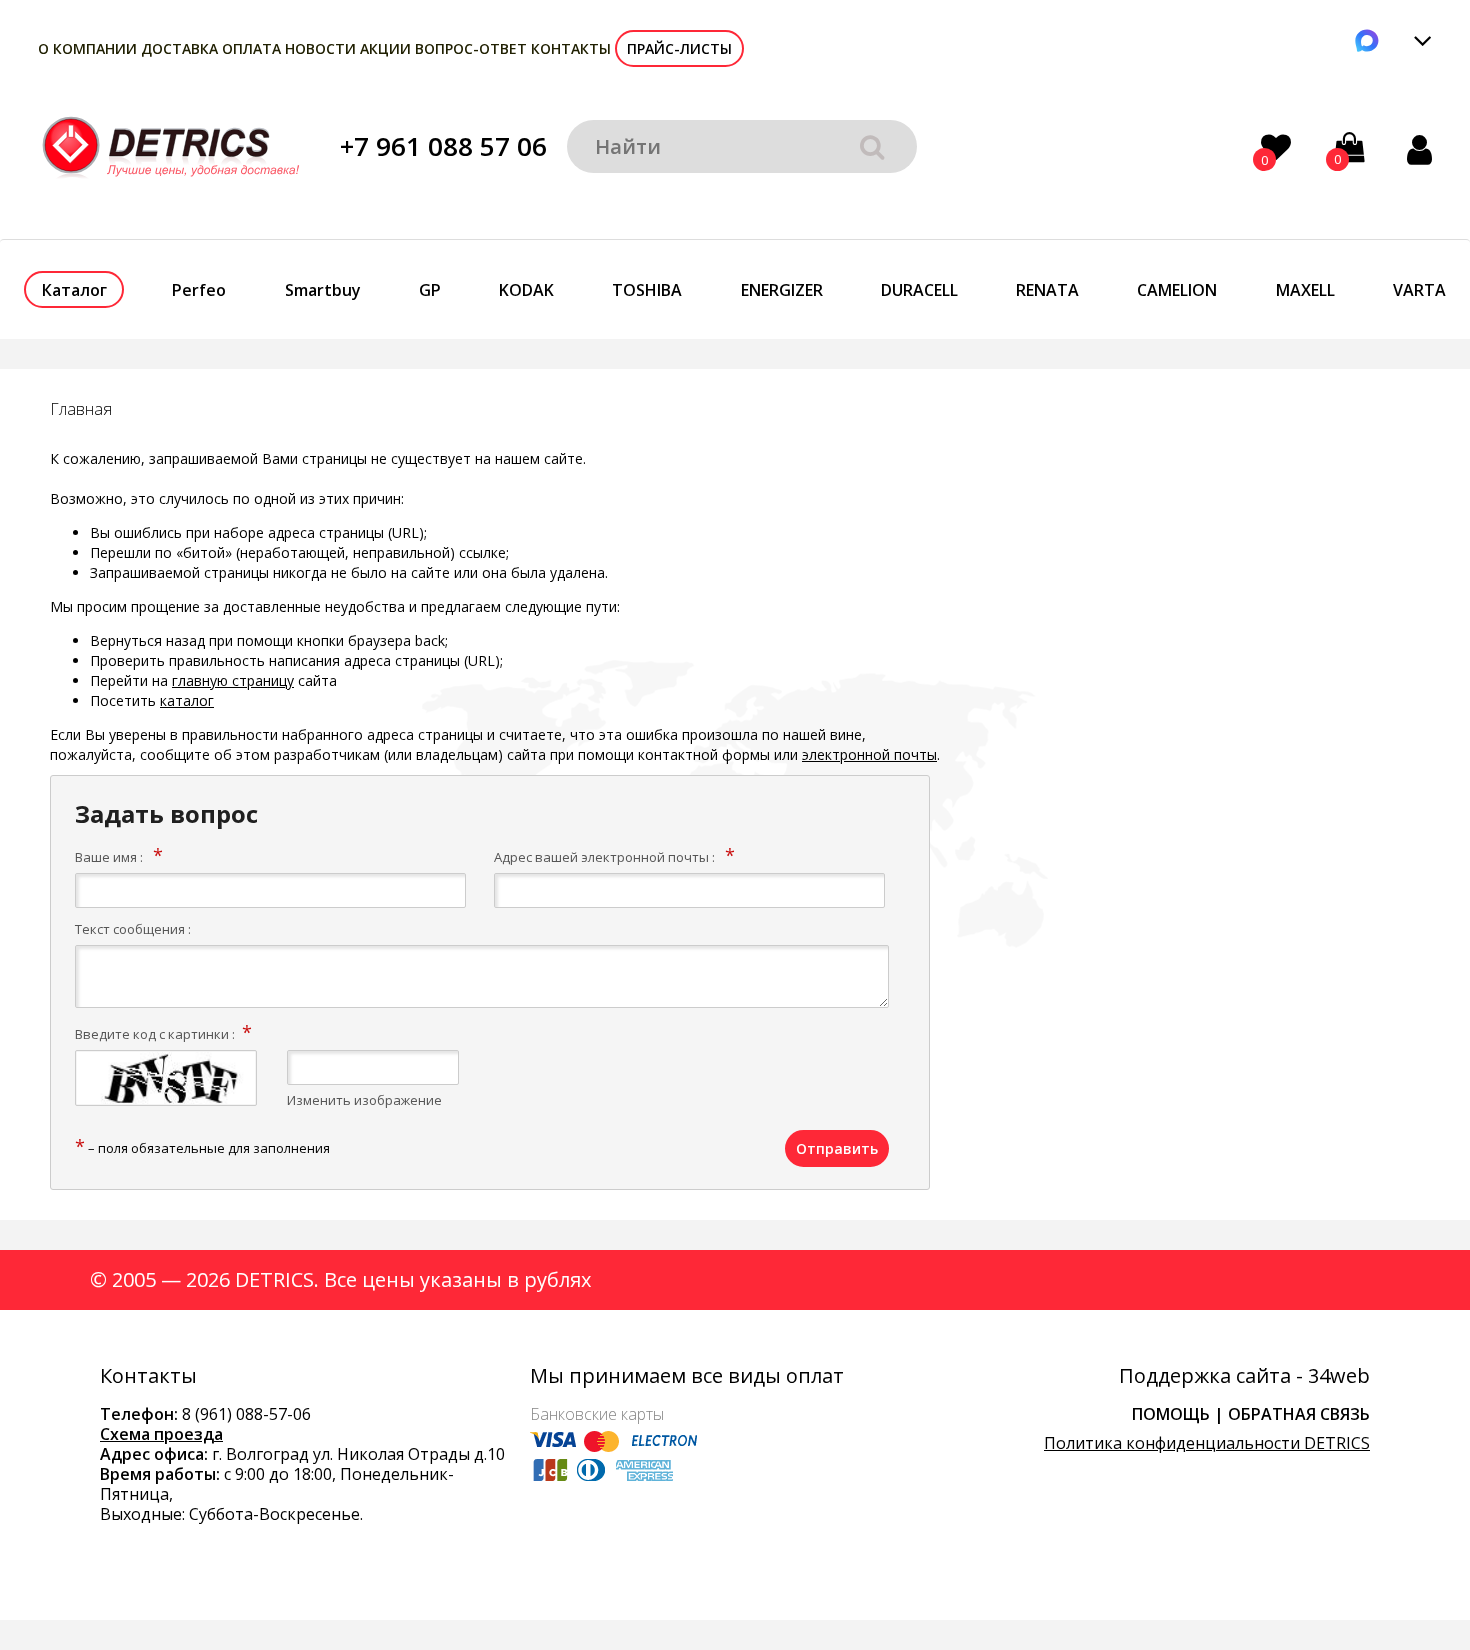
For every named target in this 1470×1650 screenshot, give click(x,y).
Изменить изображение (364, 1100)
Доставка (179, 48)
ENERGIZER (782, 290)
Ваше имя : (109, 857)
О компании (87, 48)
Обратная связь (1299, 1414)
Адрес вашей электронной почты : (604, 857)
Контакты (571, 48)
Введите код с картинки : (155, 1034)
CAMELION (1177, 290)
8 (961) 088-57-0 (242, 1414)
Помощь (1171, 1414)
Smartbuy (323, 290)
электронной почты (869, 754)
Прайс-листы (679, 48)
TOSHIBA (647, 290)
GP (430, 290)
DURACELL (919, 290)
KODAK (526, 290)
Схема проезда (161, 1434)
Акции (385, 48)
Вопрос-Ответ (471, 48)
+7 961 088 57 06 (443, 146)
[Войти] (1419, 149)
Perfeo (199, 290)
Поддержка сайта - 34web (1244, 1376)
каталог (187, 700)
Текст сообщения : (133, 929)
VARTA (1419, 290)
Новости (320, 48)
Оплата (251, 48)
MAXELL (1305, 290)
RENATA (1047, 290)
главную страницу (233, 680)
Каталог (74, 290)
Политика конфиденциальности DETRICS (1207, 1443)
